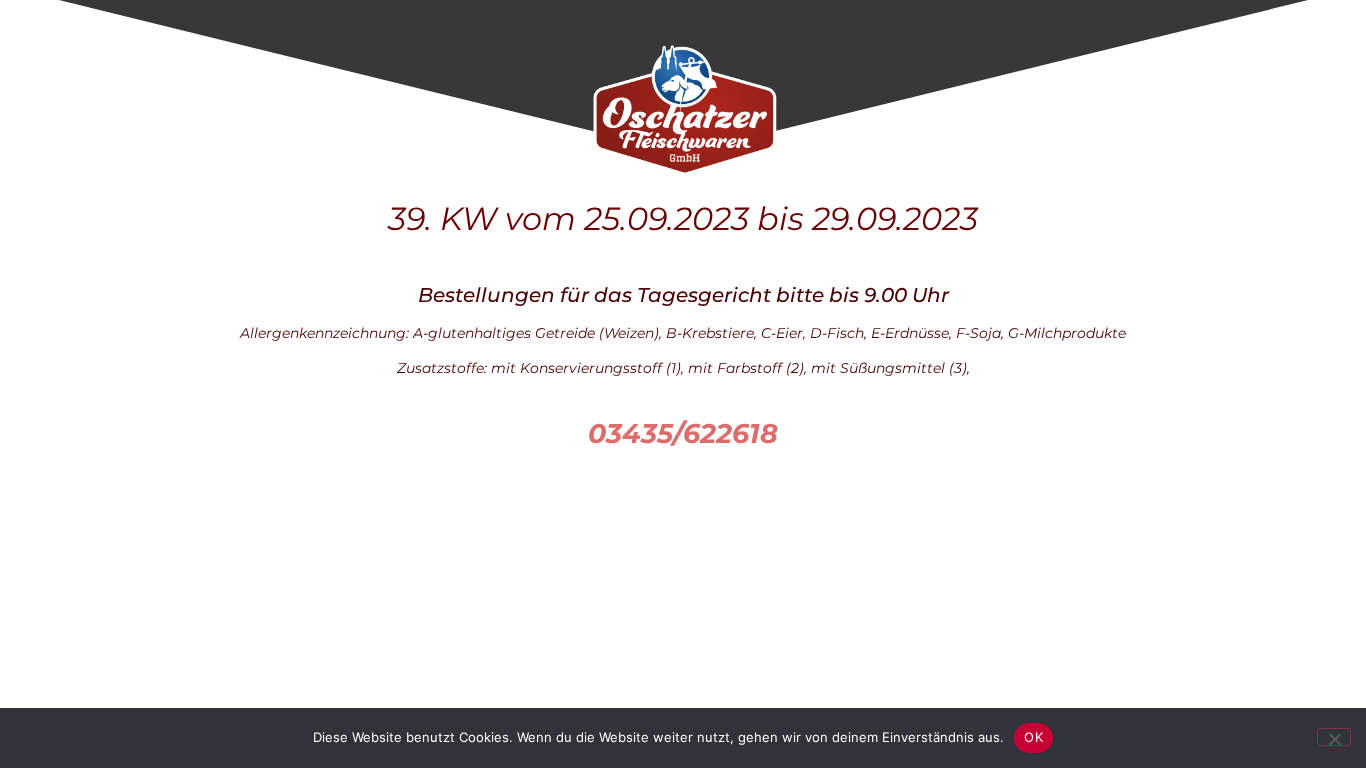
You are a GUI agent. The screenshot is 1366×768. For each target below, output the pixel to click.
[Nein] (1334, 737)
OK (1033, 737)
